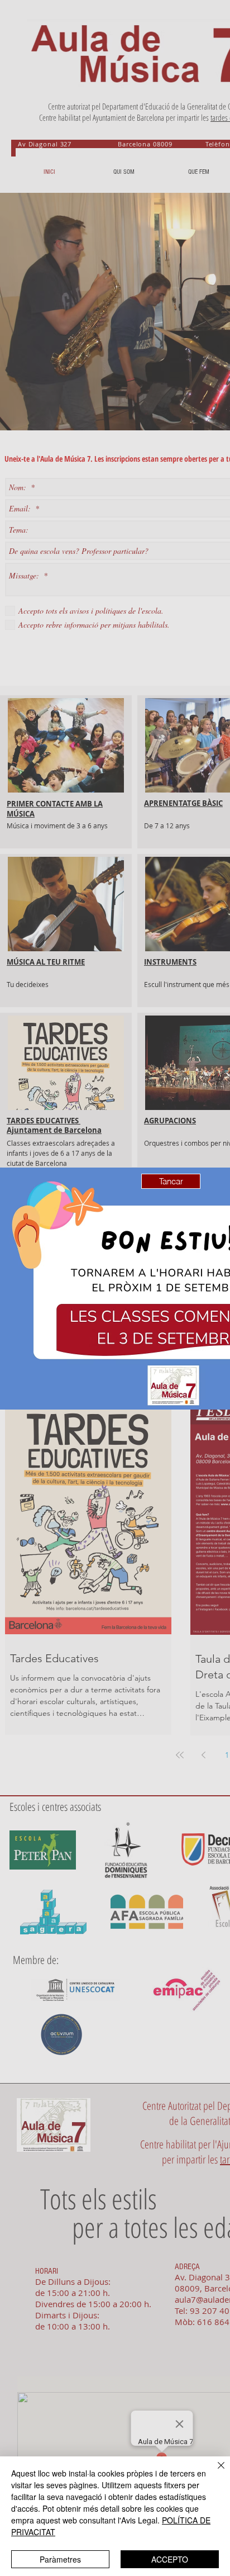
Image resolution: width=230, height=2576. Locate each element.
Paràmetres (60, 2559)
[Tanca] (214, 2472)
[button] (171, 1181)
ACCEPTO (170, 2559)
